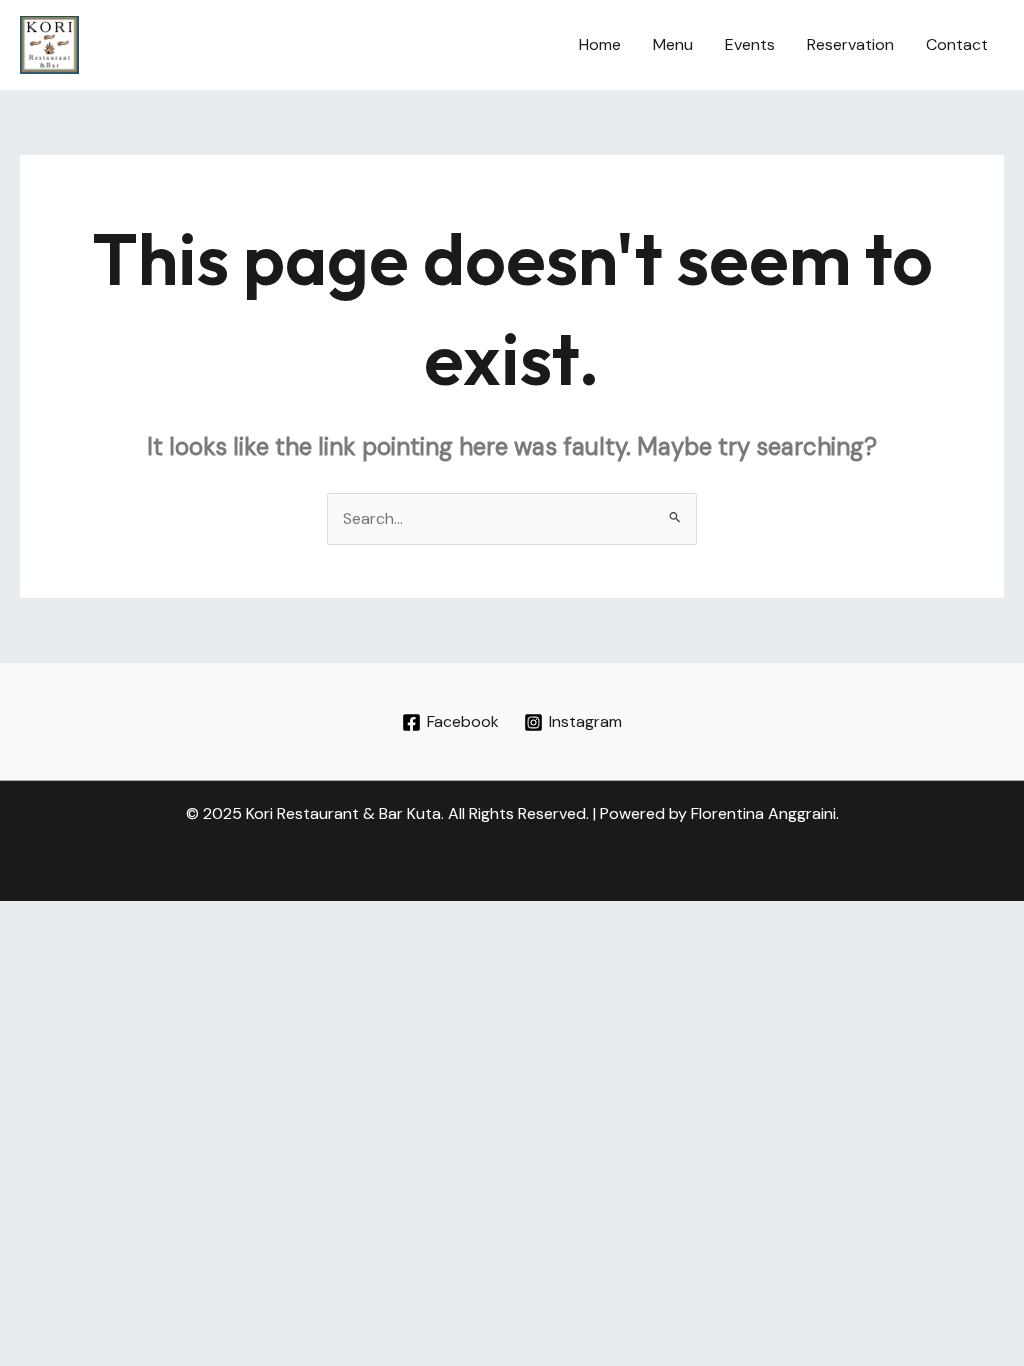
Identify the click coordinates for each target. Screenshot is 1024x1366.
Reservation (850, 44)
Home (600, 44)
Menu (673, 44)
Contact (957, 44)
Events (750, 44)
